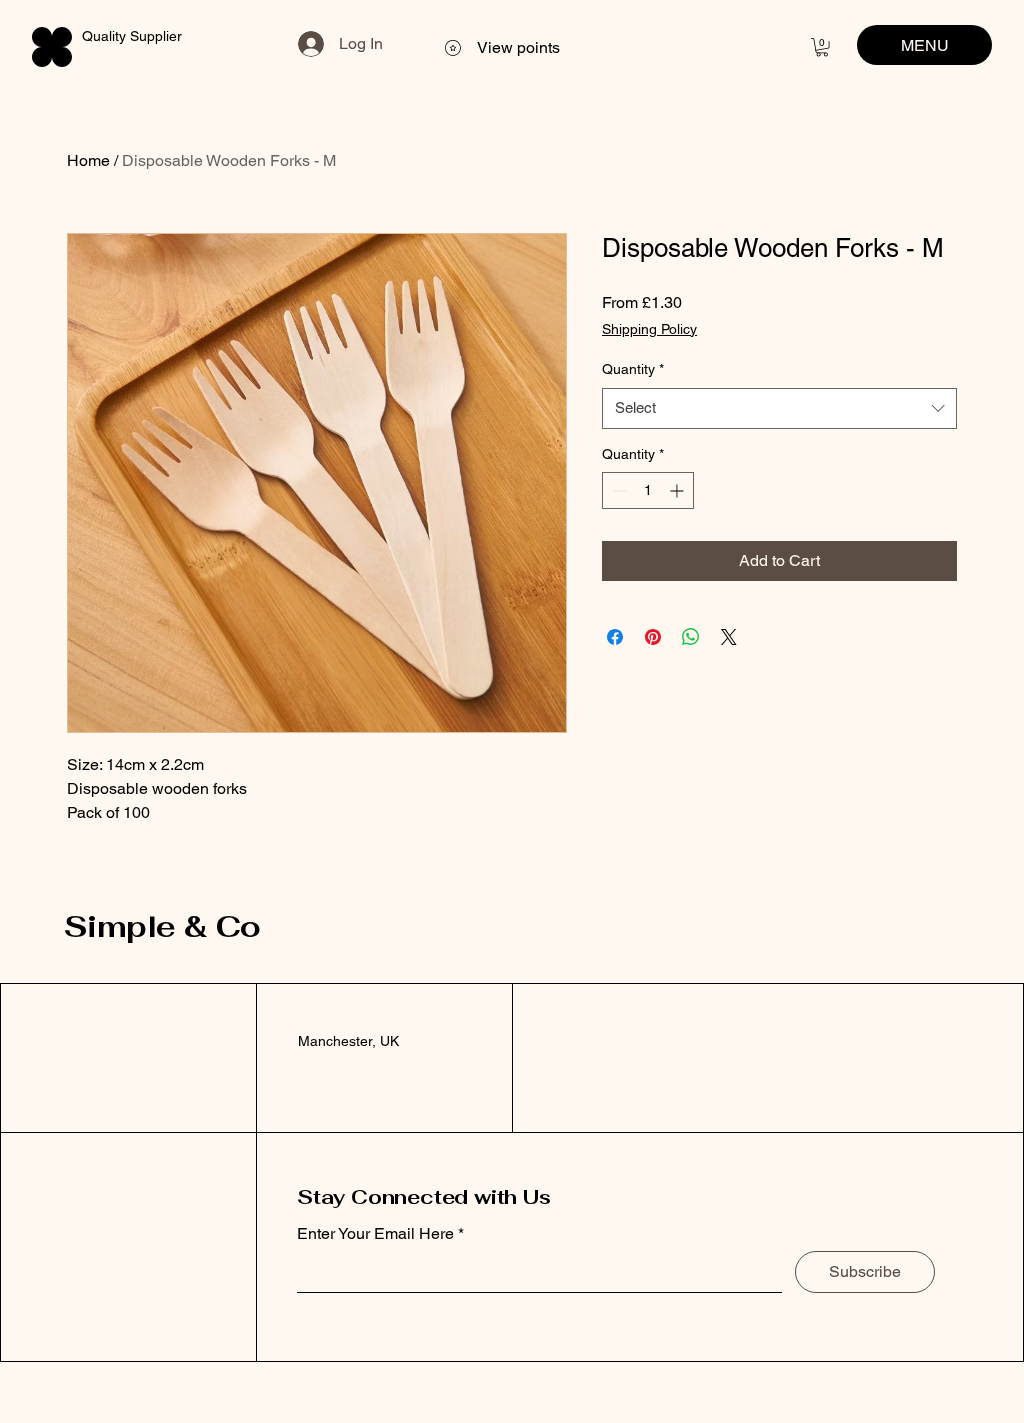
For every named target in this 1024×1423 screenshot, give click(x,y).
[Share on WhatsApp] (691, 637)
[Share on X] (729, 637)
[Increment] (678, 490)
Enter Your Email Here (375, 1234)
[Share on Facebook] (615, 637)
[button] (822, 47)
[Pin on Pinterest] (653, 637)
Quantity (633, 369)
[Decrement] (617, 490)
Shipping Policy (649, 329)
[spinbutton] (648, 490)
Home (88, 160)
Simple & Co (161, 926)
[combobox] (779, 408)
